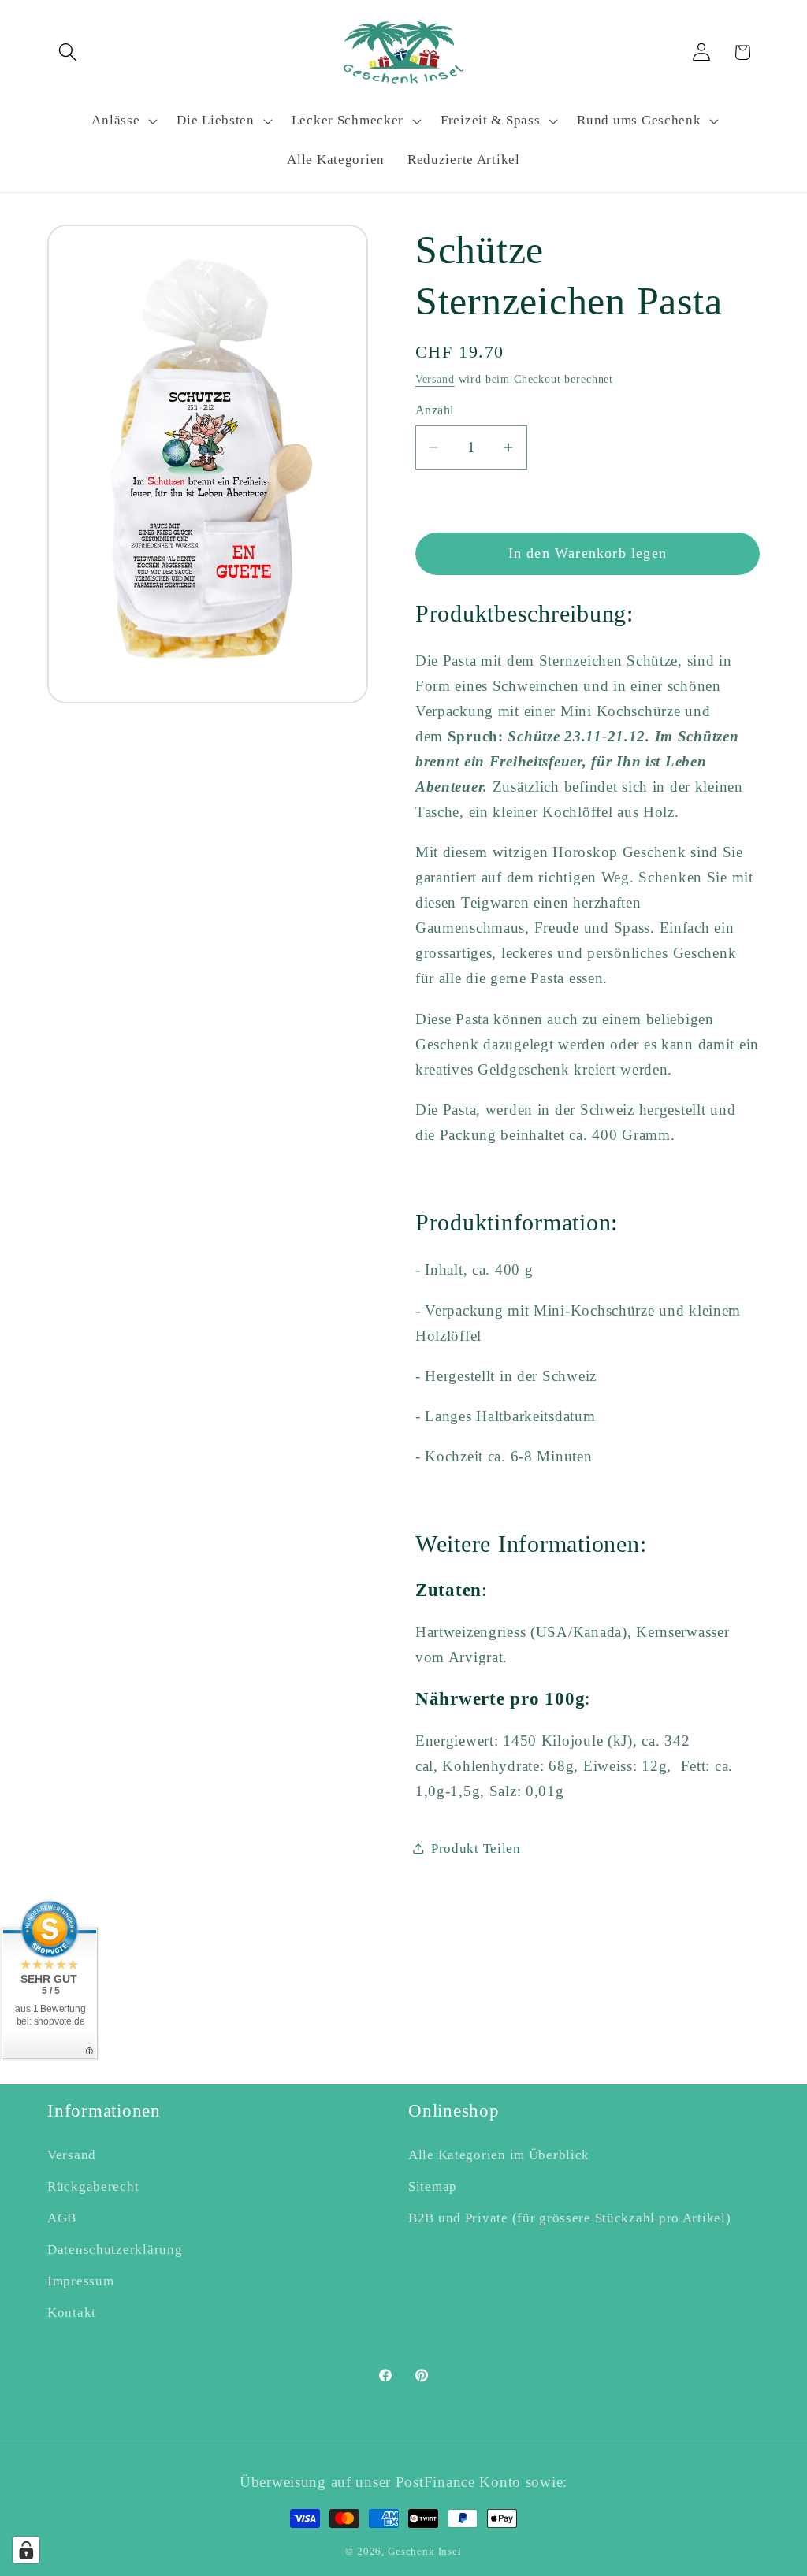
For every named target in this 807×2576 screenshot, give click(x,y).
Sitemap (433, 2186)
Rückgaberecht (93, 2186)
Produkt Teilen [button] (476, 1848)
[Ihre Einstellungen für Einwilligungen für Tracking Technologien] (26, 2550)
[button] (68, 52)
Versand (435, 379)
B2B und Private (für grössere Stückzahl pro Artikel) (569, 2218)
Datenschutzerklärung (115, 2249)
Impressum (80, 2281)
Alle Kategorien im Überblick (499, 2155)
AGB (62, 2218)
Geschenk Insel (425, 2551)
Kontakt (72, 2312)
